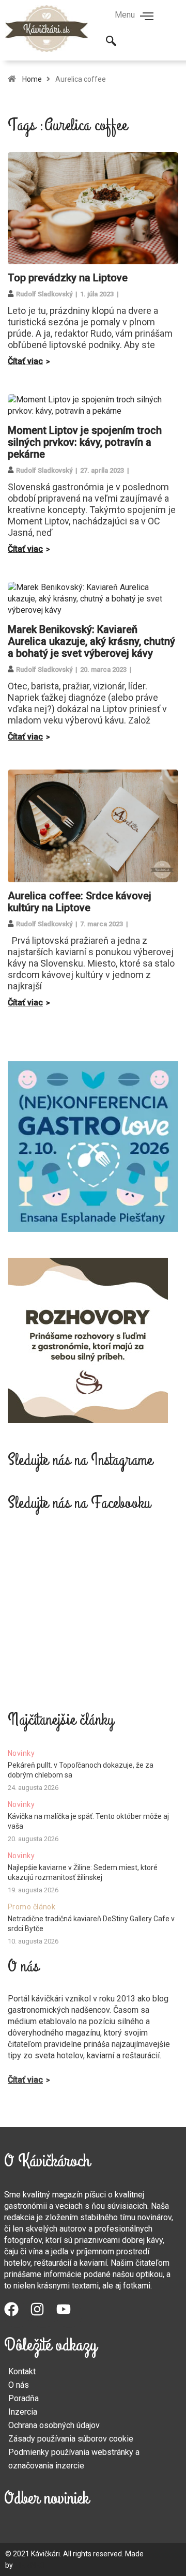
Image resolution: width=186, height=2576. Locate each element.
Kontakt (22, 2371)
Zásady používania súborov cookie (71, 2439)
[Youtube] (69, 2315)
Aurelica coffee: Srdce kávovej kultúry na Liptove (80, 902)
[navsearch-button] (111, 42)
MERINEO (30, 2565)
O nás (19, 2385)
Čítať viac (25, 361)
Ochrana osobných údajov (54, 2425)
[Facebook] (17, 2315)
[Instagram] (43, 2315)
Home (32, 79)
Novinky (21, 1753)
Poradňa (24, 2398)
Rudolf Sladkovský (44, 294)
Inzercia (23, 2412)
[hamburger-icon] (147, 17)
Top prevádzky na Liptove (68, 278)
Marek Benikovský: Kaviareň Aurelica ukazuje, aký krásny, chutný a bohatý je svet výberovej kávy (91, 641)
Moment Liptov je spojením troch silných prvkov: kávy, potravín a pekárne (85, 442)
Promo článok (32, 1907)
